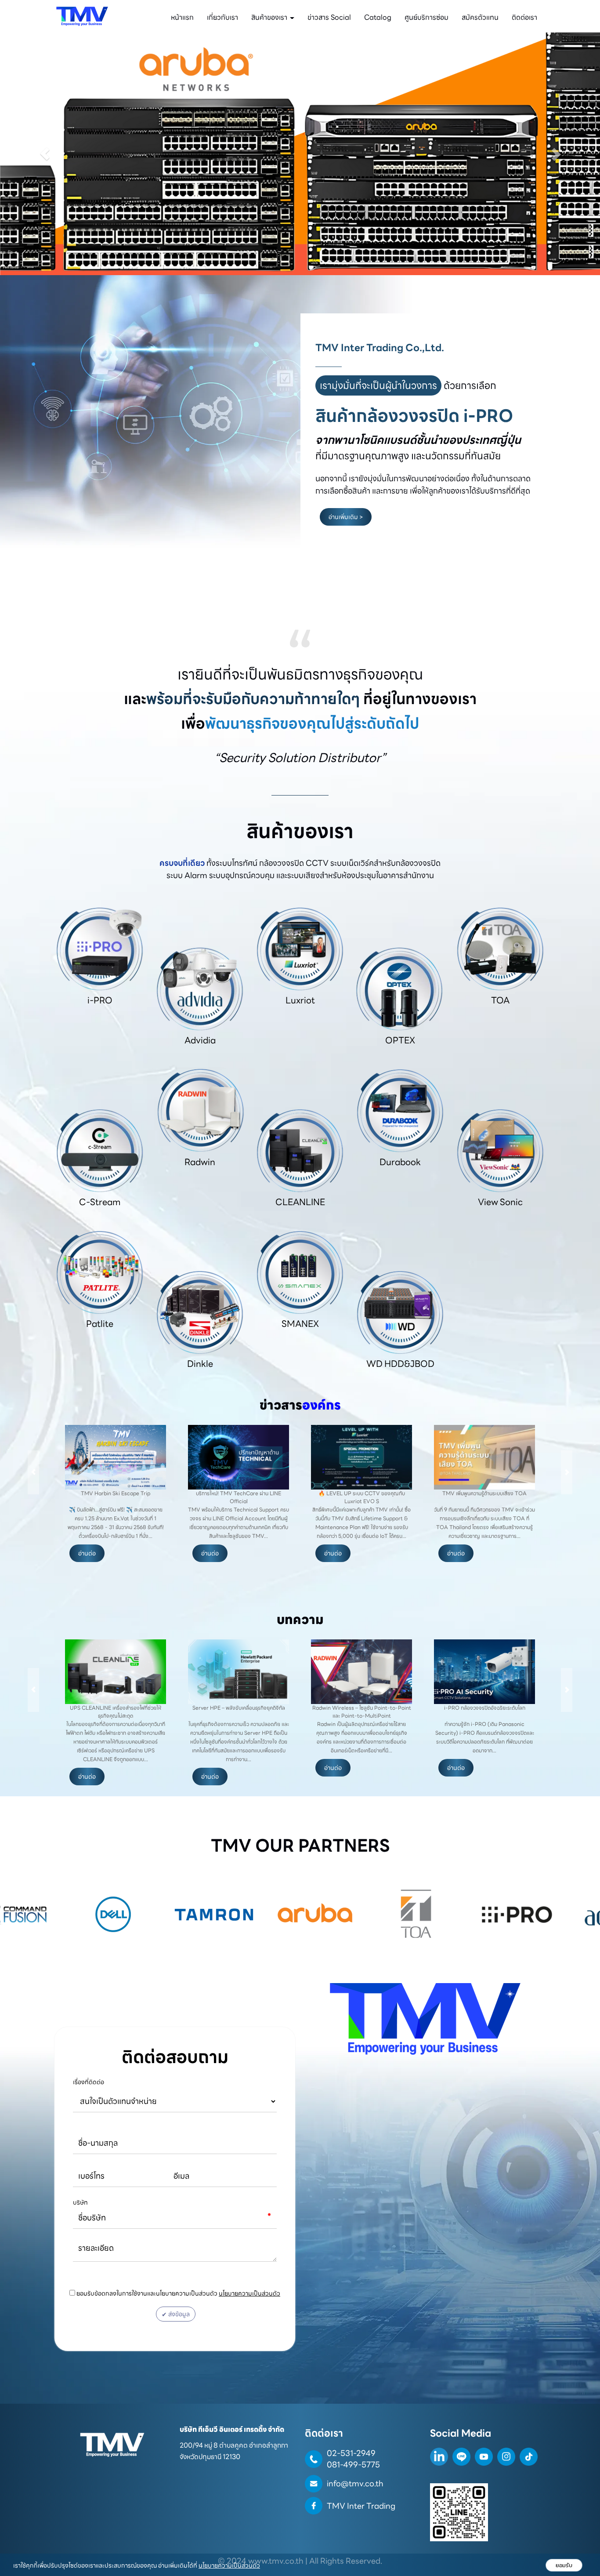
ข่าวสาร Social (329, 17)
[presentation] (33, 1472)
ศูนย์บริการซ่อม (427, 17)
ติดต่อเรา (524, 17)
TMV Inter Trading (361, 2506)
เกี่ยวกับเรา (222, 17)
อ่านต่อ (87, 1553)
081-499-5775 (353, 2465)
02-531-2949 (351, 2453)
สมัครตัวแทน (480, 17)
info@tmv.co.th (355, 2483)
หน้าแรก (182, 17)
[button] (45, 154)
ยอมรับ (564, 2565)
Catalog (378, 17)
